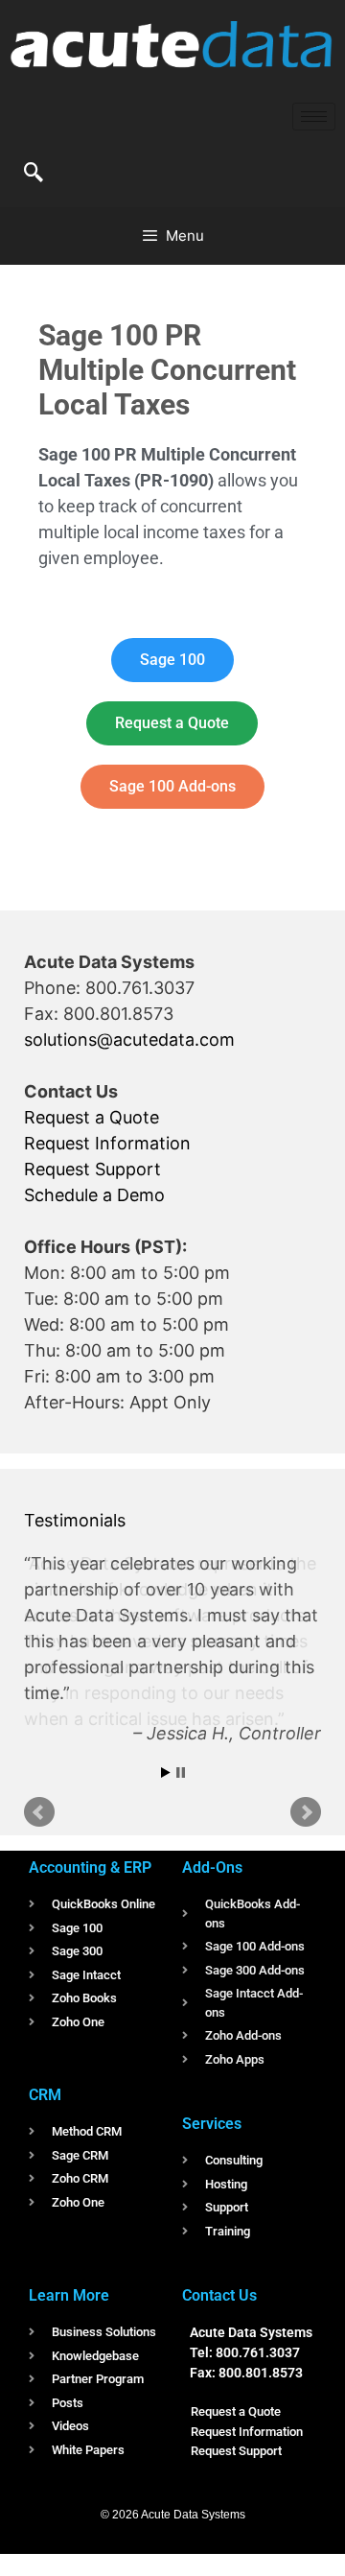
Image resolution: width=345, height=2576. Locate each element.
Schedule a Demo (94, 1195)
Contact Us (219, 2292)
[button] (34, 174)
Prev (39, 1809)
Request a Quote (92, 1117)
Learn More (69, 2292)
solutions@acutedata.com (129, 1040)
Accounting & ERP (90, 1865)
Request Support (92, 1169)
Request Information (107, 1143)
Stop (181, 1770)
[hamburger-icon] (314, 117)
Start (166, 1770)
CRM (45, 2092)
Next (306, 1809)
